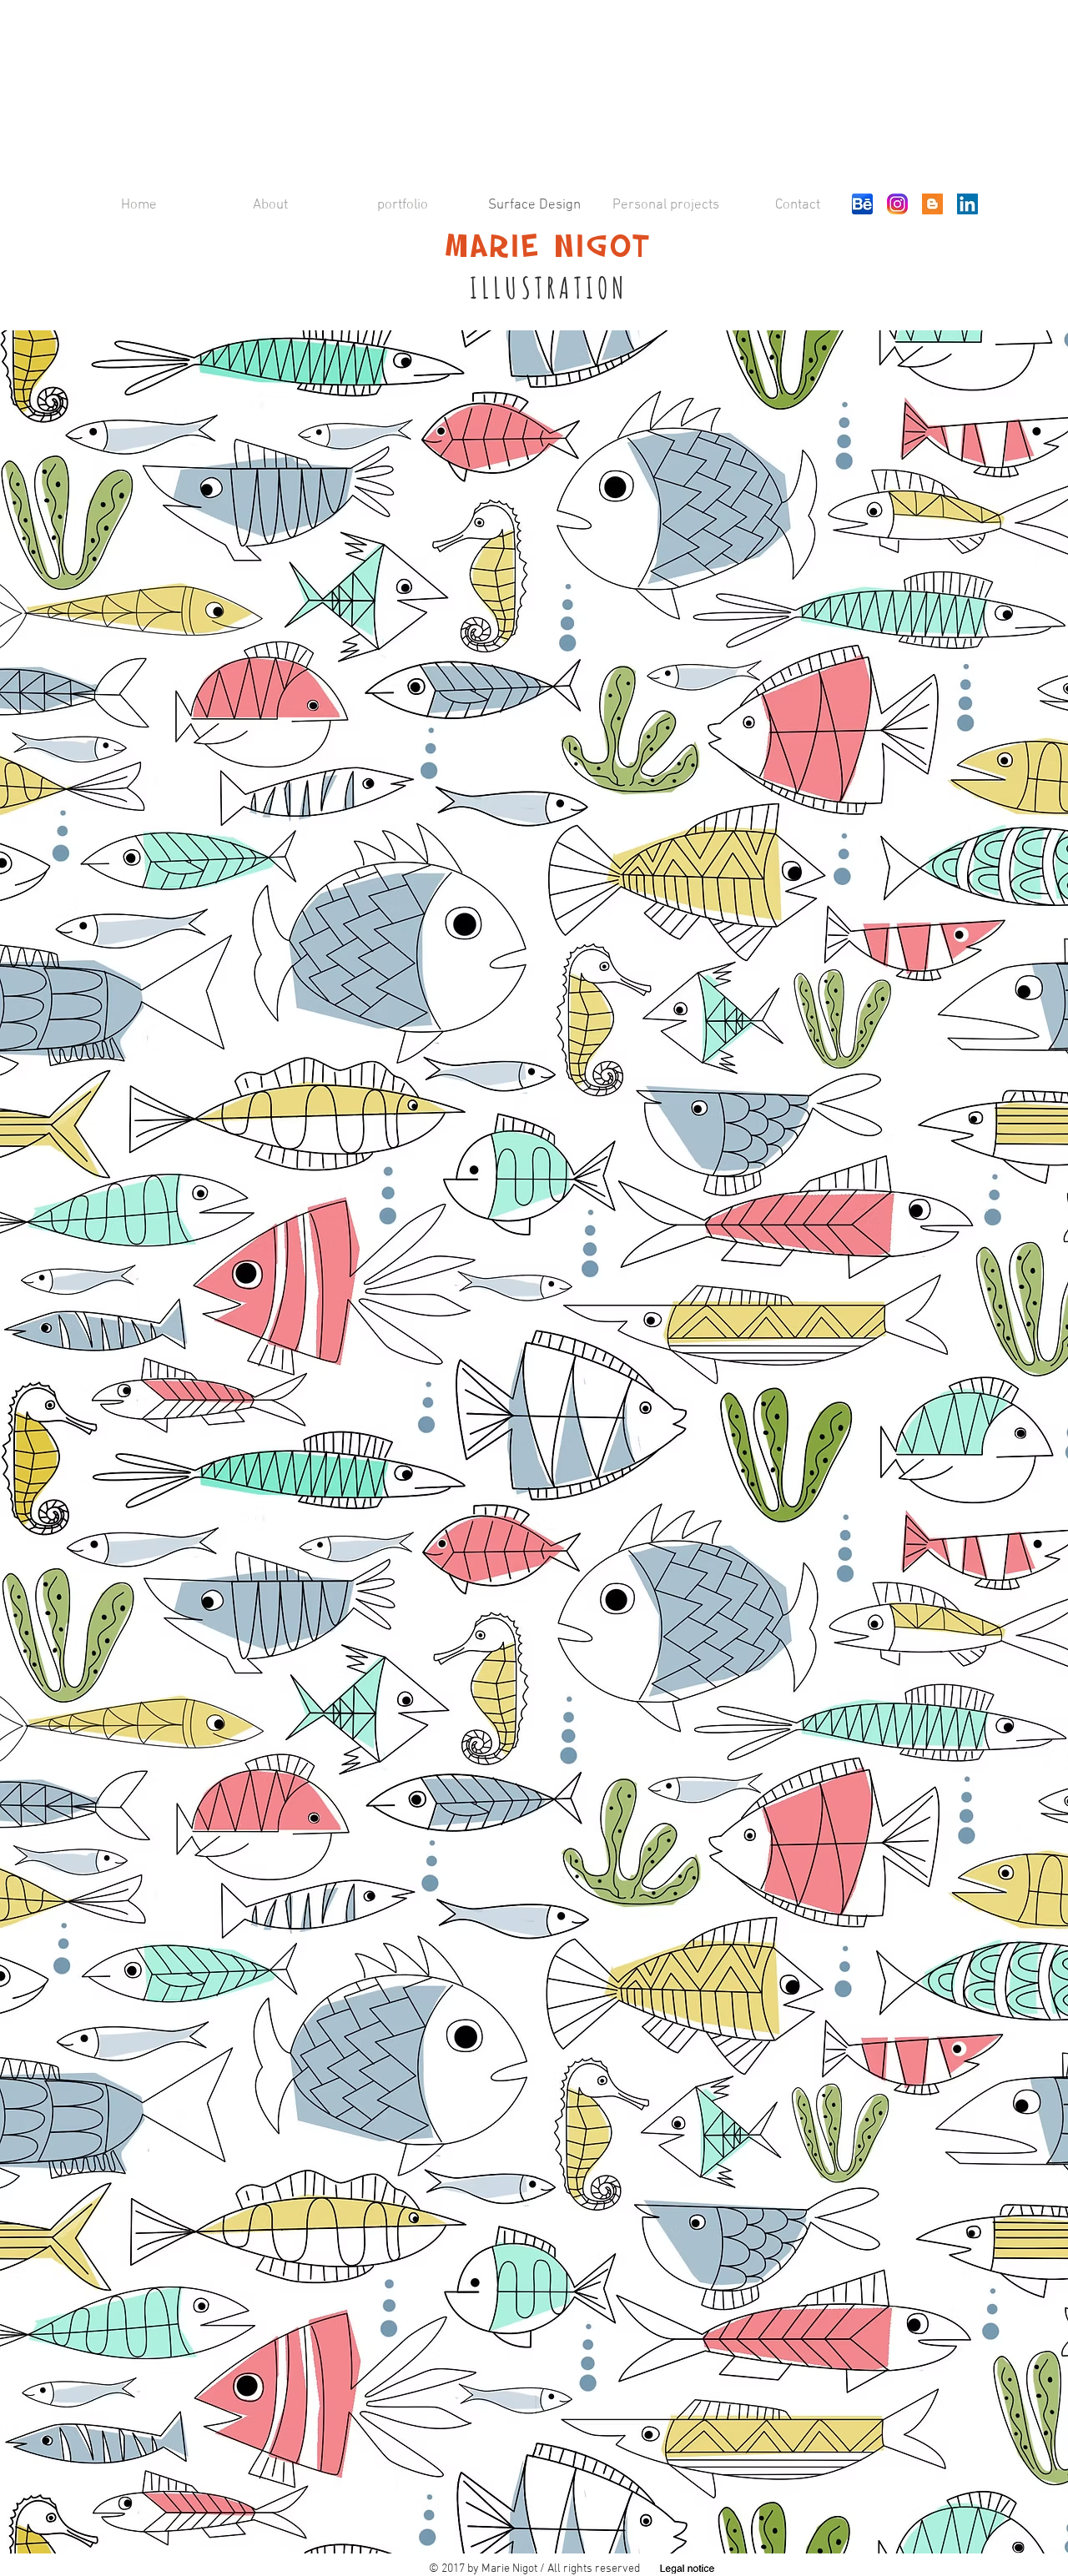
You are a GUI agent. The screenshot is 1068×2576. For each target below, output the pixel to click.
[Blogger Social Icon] (932, 204)
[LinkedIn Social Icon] (967, 204)
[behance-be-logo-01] (862, 204)
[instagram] (897, 204)
